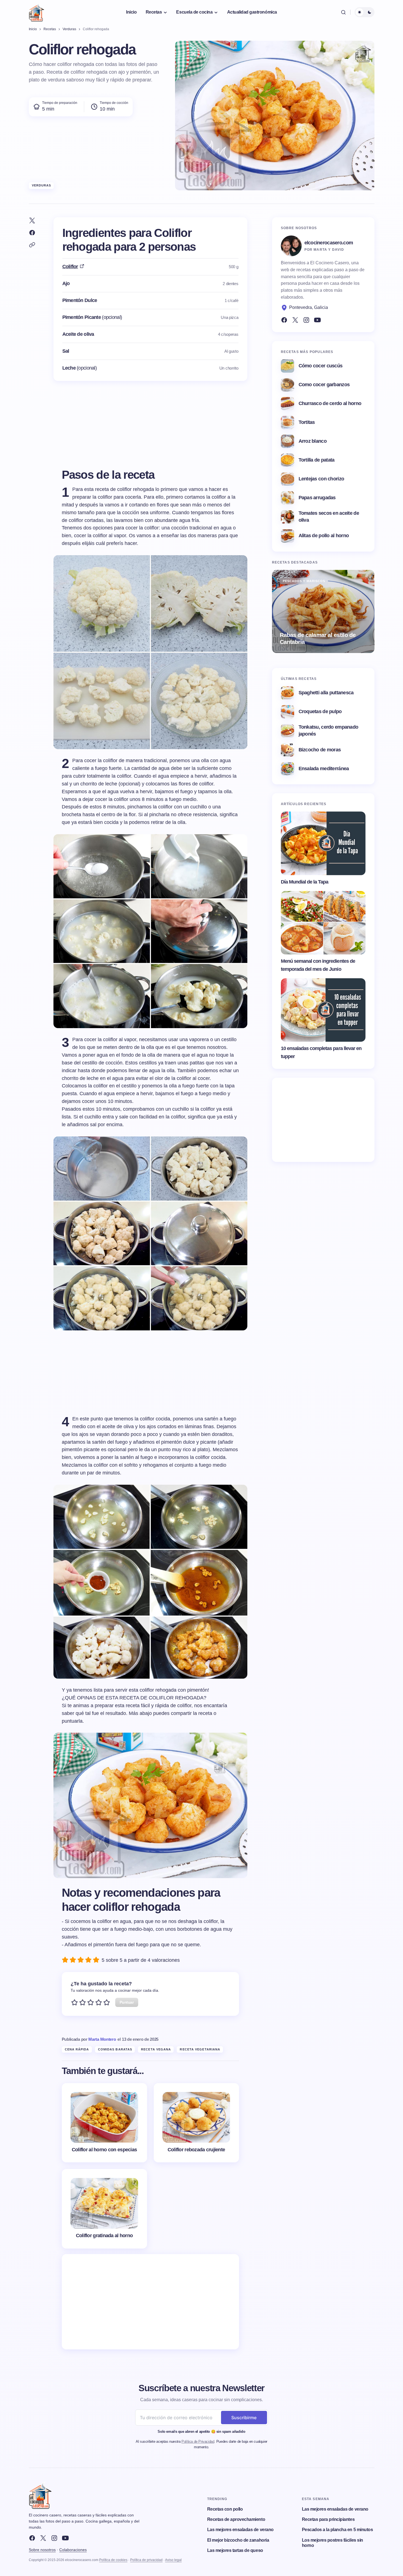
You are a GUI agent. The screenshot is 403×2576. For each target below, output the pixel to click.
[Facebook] (284, 320)
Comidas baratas (115, 2049)
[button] (343, 12)
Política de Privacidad (198, 2441)
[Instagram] (306, 320)
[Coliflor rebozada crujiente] (196, 2123)
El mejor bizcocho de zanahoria (238, 2540)
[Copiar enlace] (32, 245)
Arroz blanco (313, 441)
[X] (43, 2538)
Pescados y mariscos (304, 581)
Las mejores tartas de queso (235, 2550)
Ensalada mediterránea (324, 769)
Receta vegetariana (200, 2049)
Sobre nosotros (42, 2550)
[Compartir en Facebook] (32, 233)
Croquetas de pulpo (320, 711)
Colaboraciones (73, 2550)
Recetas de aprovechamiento (236, 2519)
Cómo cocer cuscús (321, 366)
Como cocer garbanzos (324, 385)
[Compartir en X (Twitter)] (32, 221)
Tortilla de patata (317, 460)
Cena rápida (77, 2049)
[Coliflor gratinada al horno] (104, 2209)
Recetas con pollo (225, 2509)
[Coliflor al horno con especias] (104, 2123)
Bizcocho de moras (320, 750)
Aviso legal (173, 2560)
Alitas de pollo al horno (324, 536)
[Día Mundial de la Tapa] (323, 843)
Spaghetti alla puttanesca (326, 693)
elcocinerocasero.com (329, 243)
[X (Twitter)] (295, 320)
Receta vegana (156, 2049)
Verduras (42, 185)
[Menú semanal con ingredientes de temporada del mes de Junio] (323, 923)
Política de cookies (113, 2560)
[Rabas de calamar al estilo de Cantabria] (323, 611)
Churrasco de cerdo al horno (330, 403)
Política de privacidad (146, 2560)
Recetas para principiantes (328, 2519)
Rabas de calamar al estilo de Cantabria (318, 638)
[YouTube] (317, 320)
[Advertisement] (150, 2302)
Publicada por (89, 2039)
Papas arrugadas (317, 498)
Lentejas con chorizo (321, 479)
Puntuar (127, 2002)
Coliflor (70, 267)
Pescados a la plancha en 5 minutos (337, 2530)
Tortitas (307, 422)
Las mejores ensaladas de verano (240, 2530)
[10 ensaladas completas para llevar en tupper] (323, 1010)
